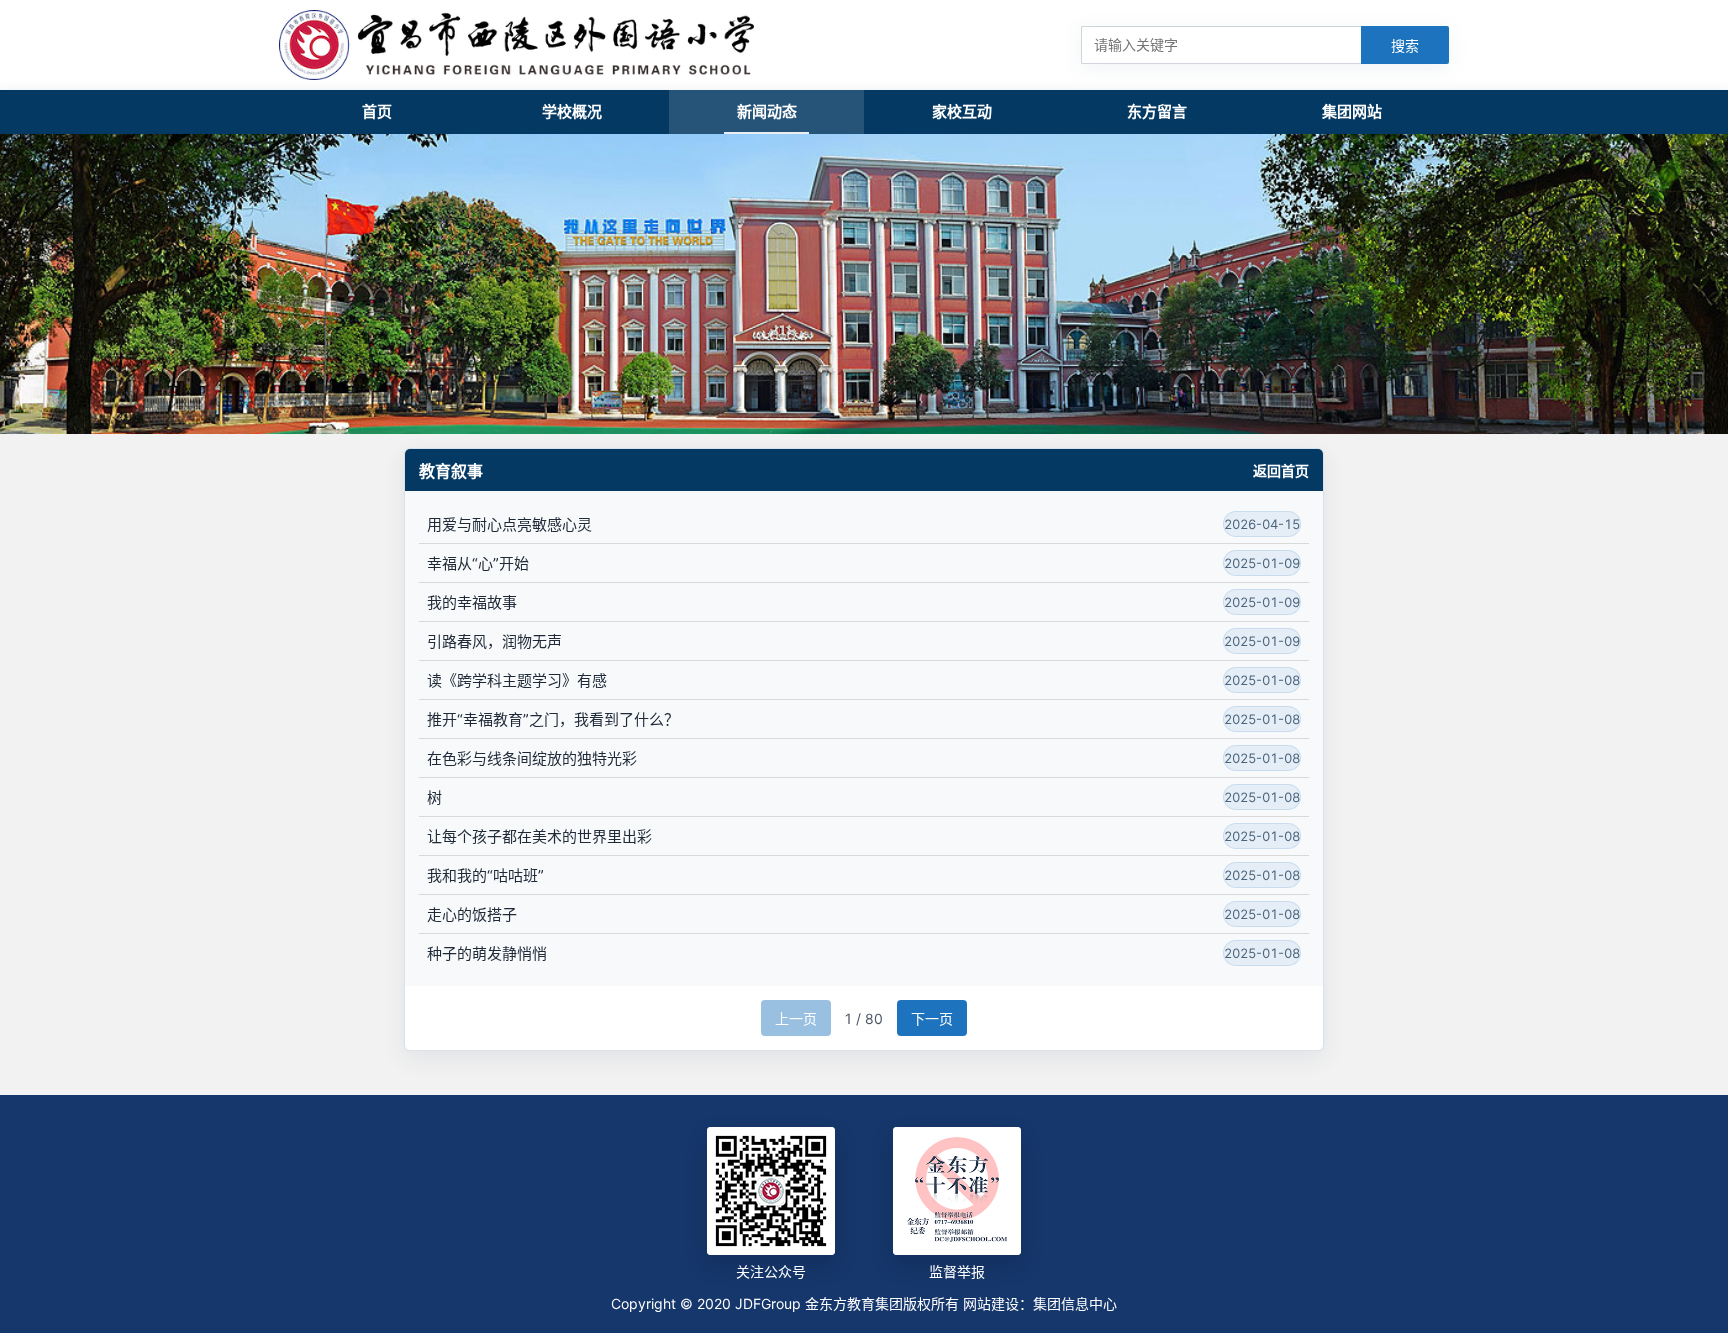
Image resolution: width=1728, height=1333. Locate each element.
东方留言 (1157, 111)
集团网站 (1352, 111)
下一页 (932, 1019)
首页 (377, 111)
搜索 (1405, 46)
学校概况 (572, 111)
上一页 (796, 1019)
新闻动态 (767, 111)
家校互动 (962, 111)
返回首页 (1281, 471)
